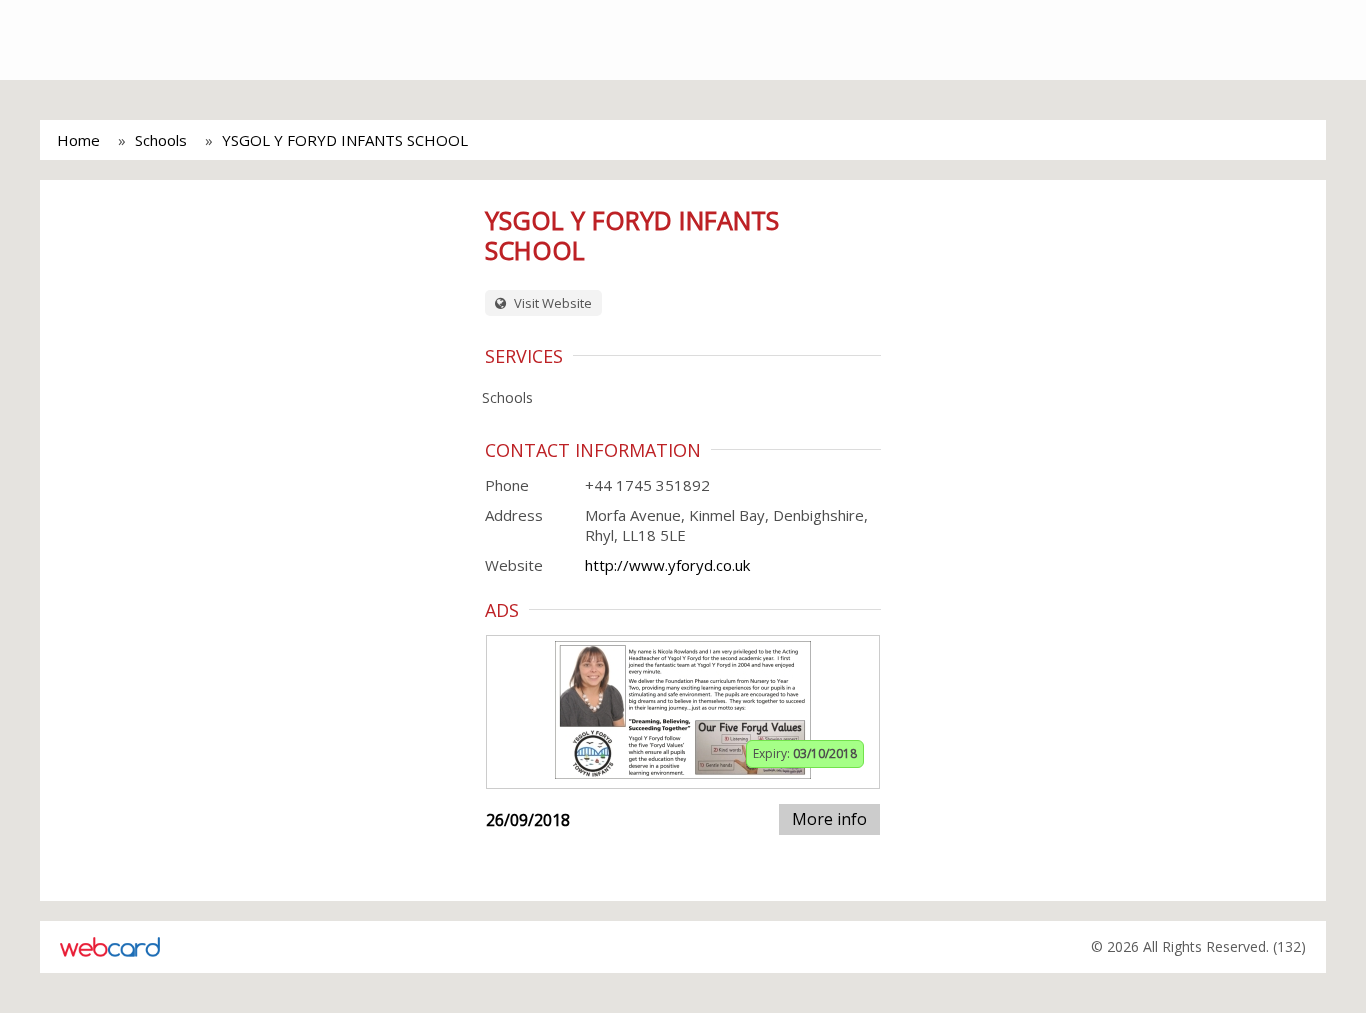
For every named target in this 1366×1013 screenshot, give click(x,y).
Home (78, 140)
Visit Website (551, 303)
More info (829, 819)
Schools (161, 140)
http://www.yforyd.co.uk (667, 565)
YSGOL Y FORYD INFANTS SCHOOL (345, 140)
